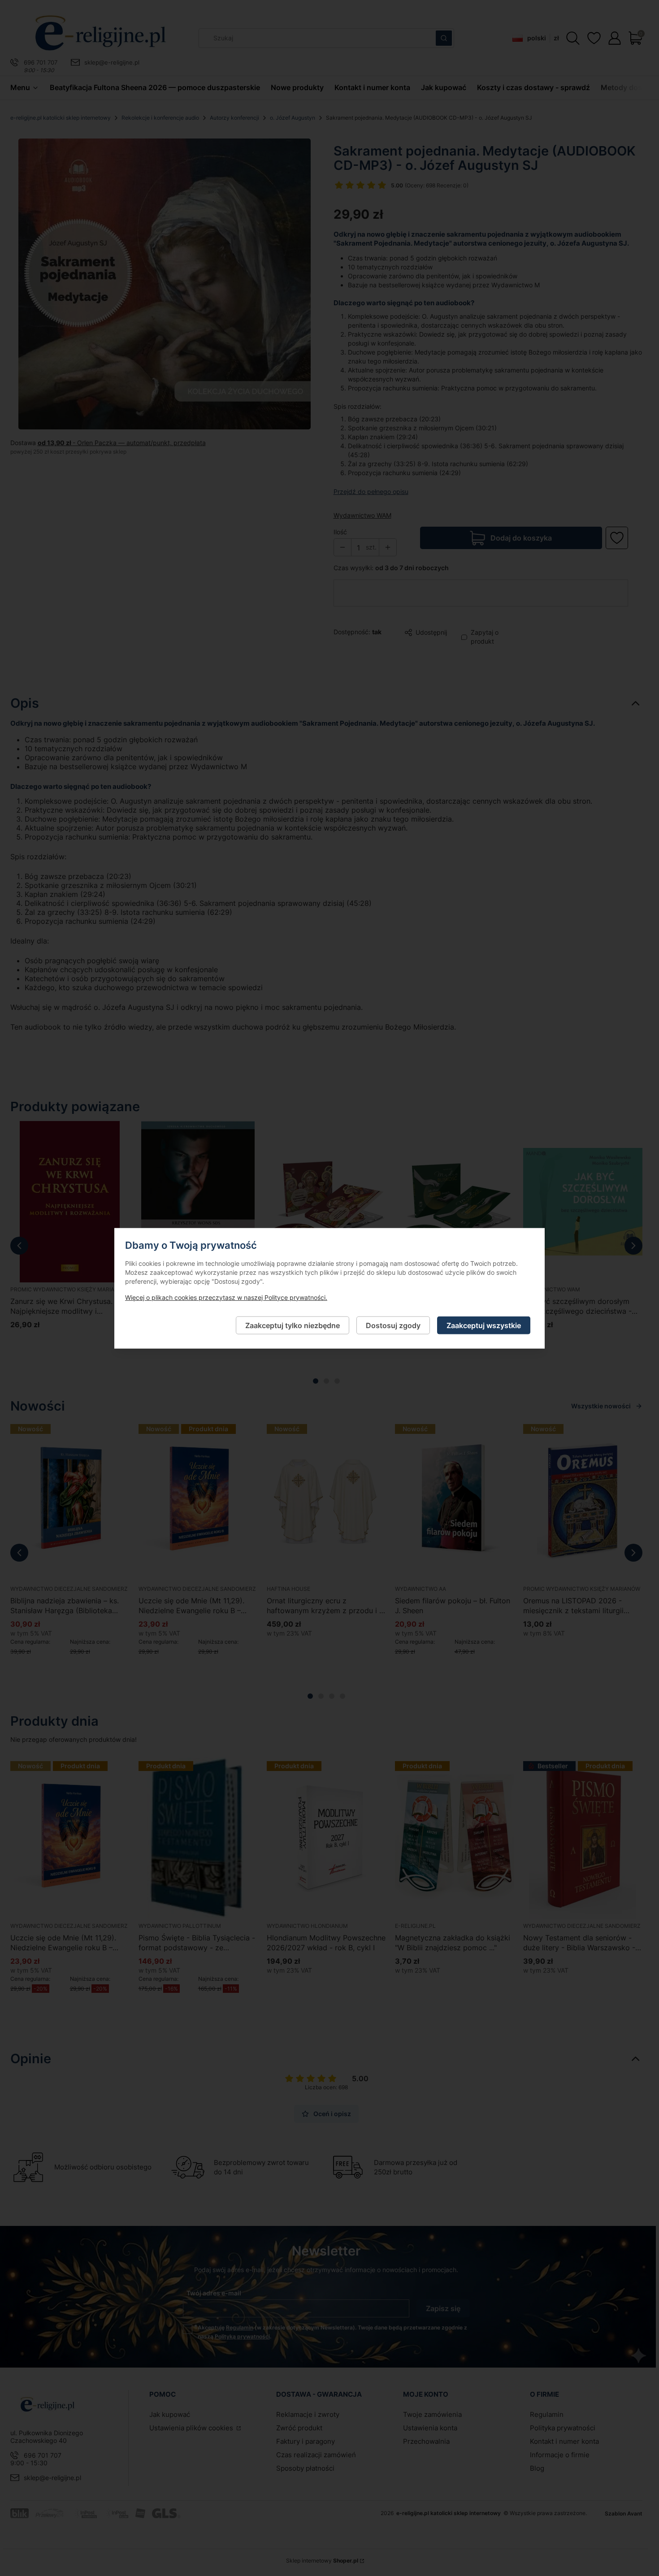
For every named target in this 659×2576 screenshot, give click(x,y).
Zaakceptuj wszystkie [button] (484, 1325)
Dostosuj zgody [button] (393, 1325)
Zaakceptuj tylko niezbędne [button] (293, 1325)
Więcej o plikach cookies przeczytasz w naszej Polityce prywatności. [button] (226, 1297)
